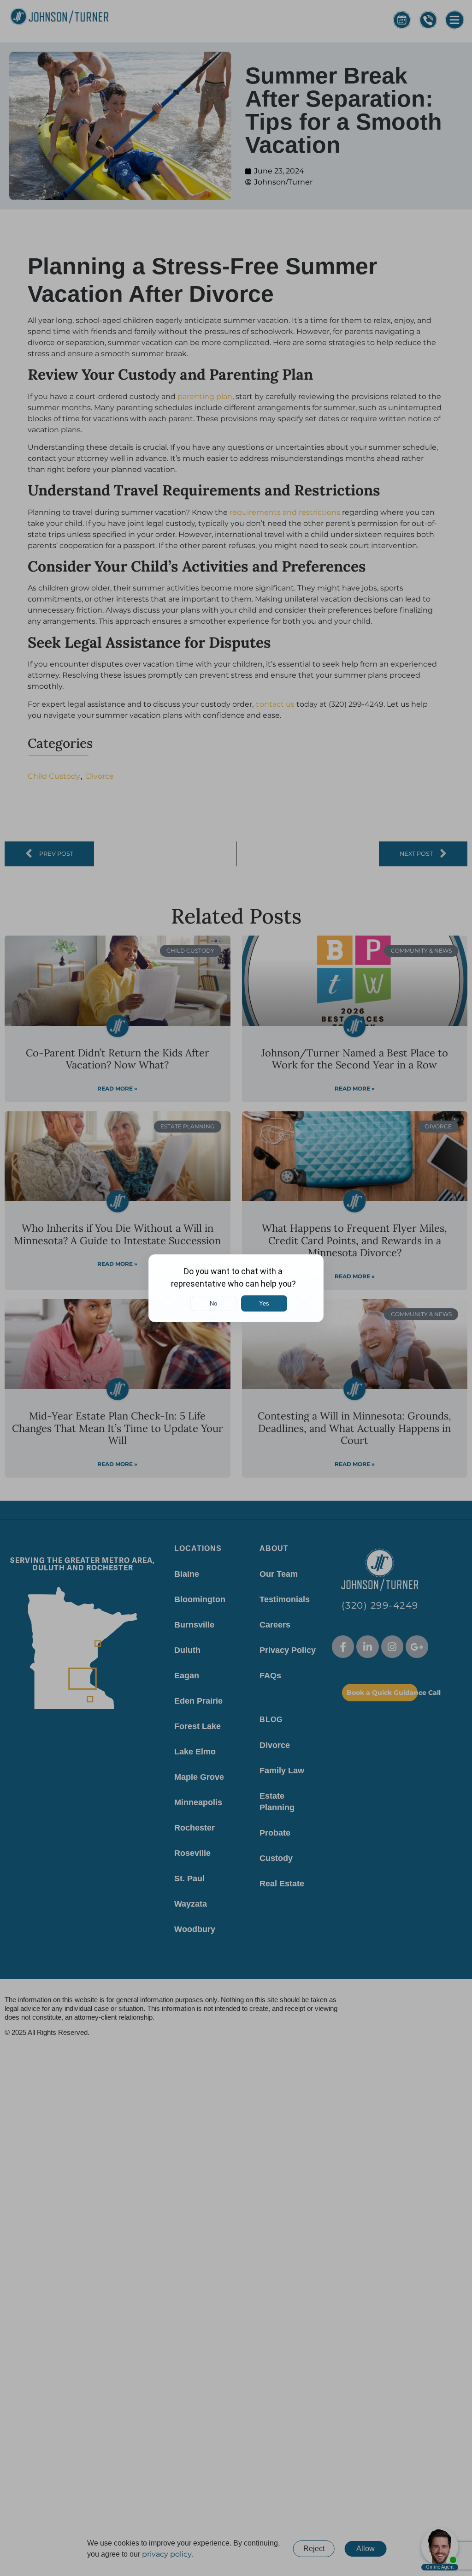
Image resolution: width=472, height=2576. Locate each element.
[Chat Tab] (236, 1288)
